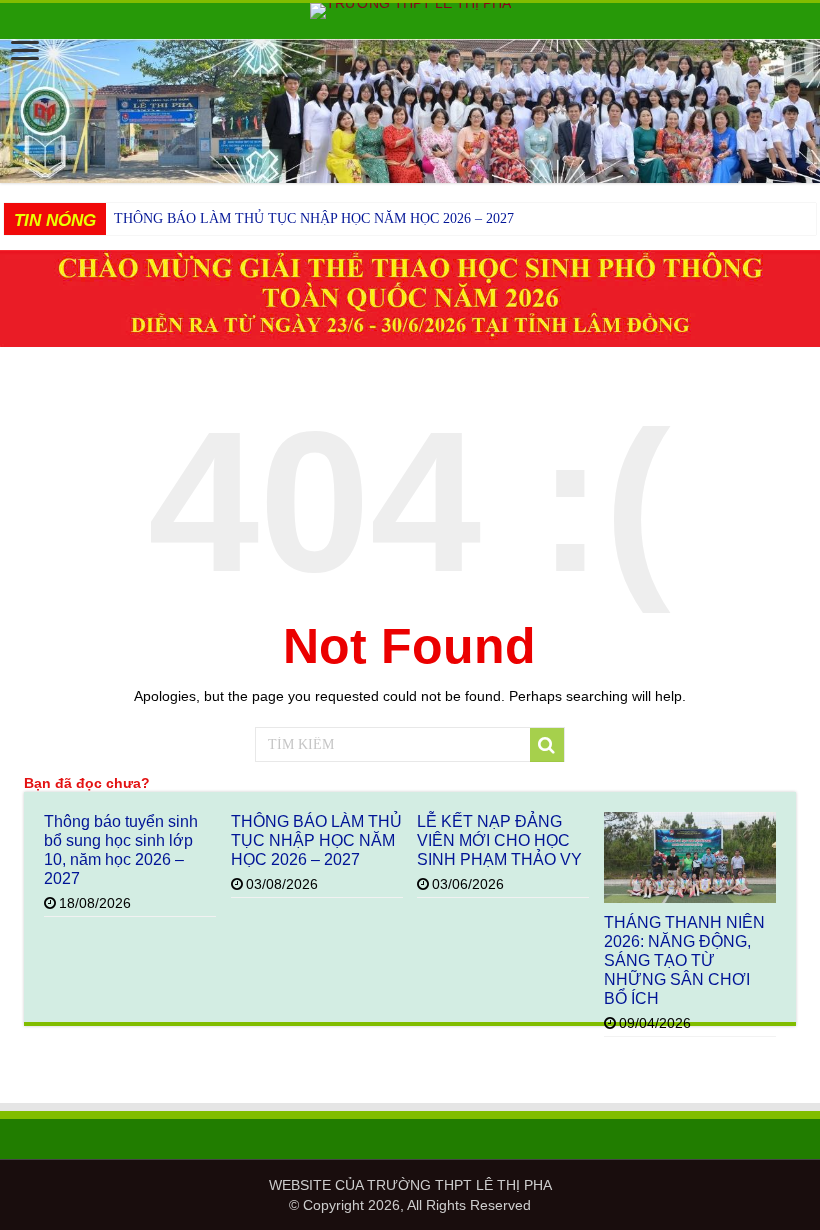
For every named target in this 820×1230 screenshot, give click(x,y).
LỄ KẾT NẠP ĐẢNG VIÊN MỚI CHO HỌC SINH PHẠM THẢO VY (499, 840)
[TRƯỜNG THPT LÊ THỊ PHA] (410, 11)
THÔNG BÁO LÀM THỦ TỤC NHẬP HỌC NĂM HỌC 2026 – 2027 (314, 218)
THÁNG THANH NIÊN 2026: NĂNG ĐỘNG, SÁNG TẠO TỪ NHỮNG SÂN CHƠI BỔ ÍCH (684, 960)
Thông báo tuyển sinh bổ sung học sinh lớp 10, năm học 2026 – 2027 (121, 849)
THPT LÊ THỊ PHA (493, 1185)
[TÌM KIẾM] (547, 745)
